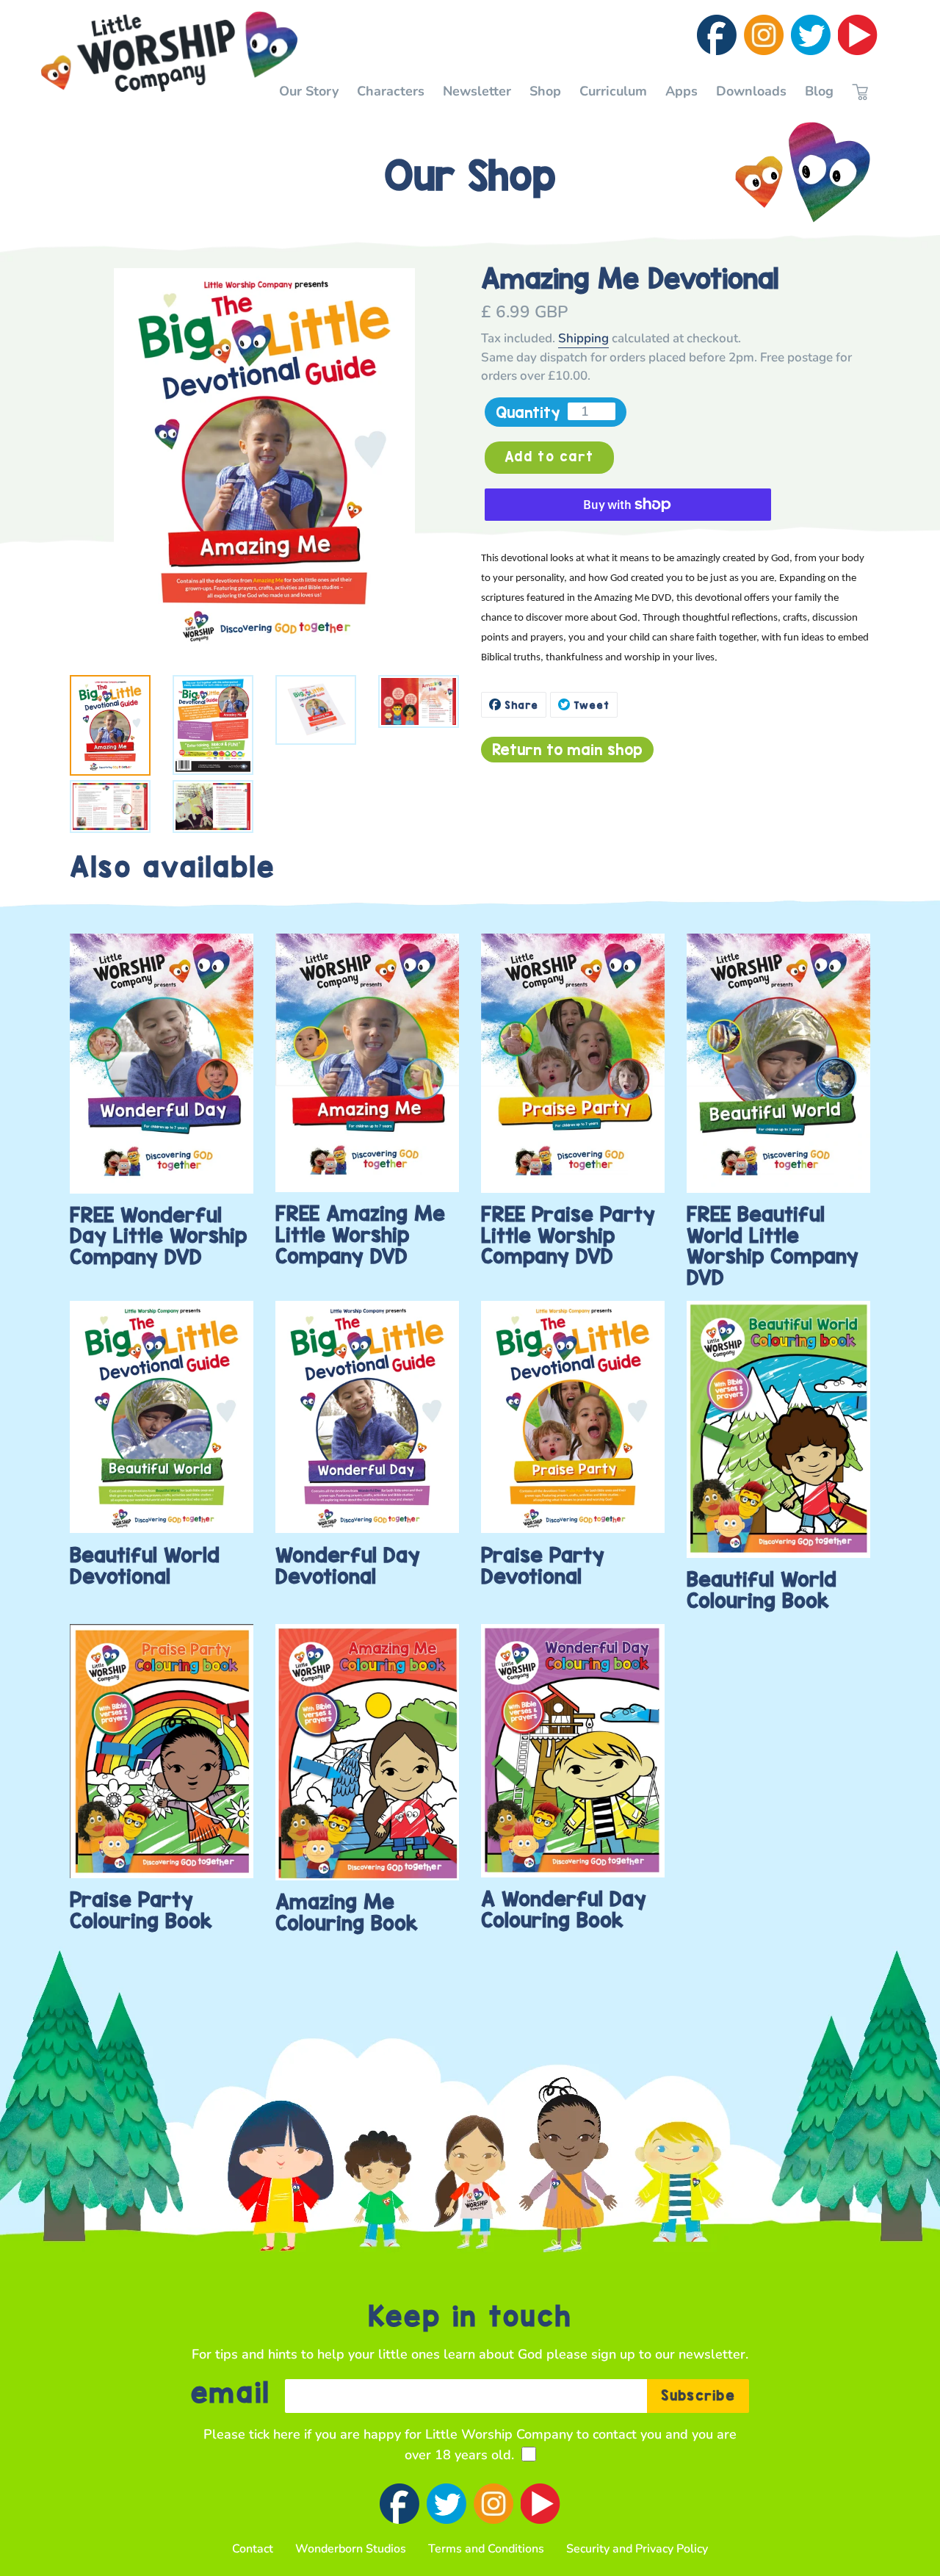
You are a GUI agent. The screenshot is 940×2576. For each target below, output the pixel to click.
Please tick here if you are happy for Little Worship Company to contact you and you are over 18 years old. (470, 2445)
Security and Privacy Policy (637, 2549)
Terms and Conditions (486, 2549)
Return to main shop (567, 749)
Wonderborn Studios (351, 2549)
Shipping (583, 338)
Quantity (528, 412)
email (231, 2394)
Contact (253, 2549)
